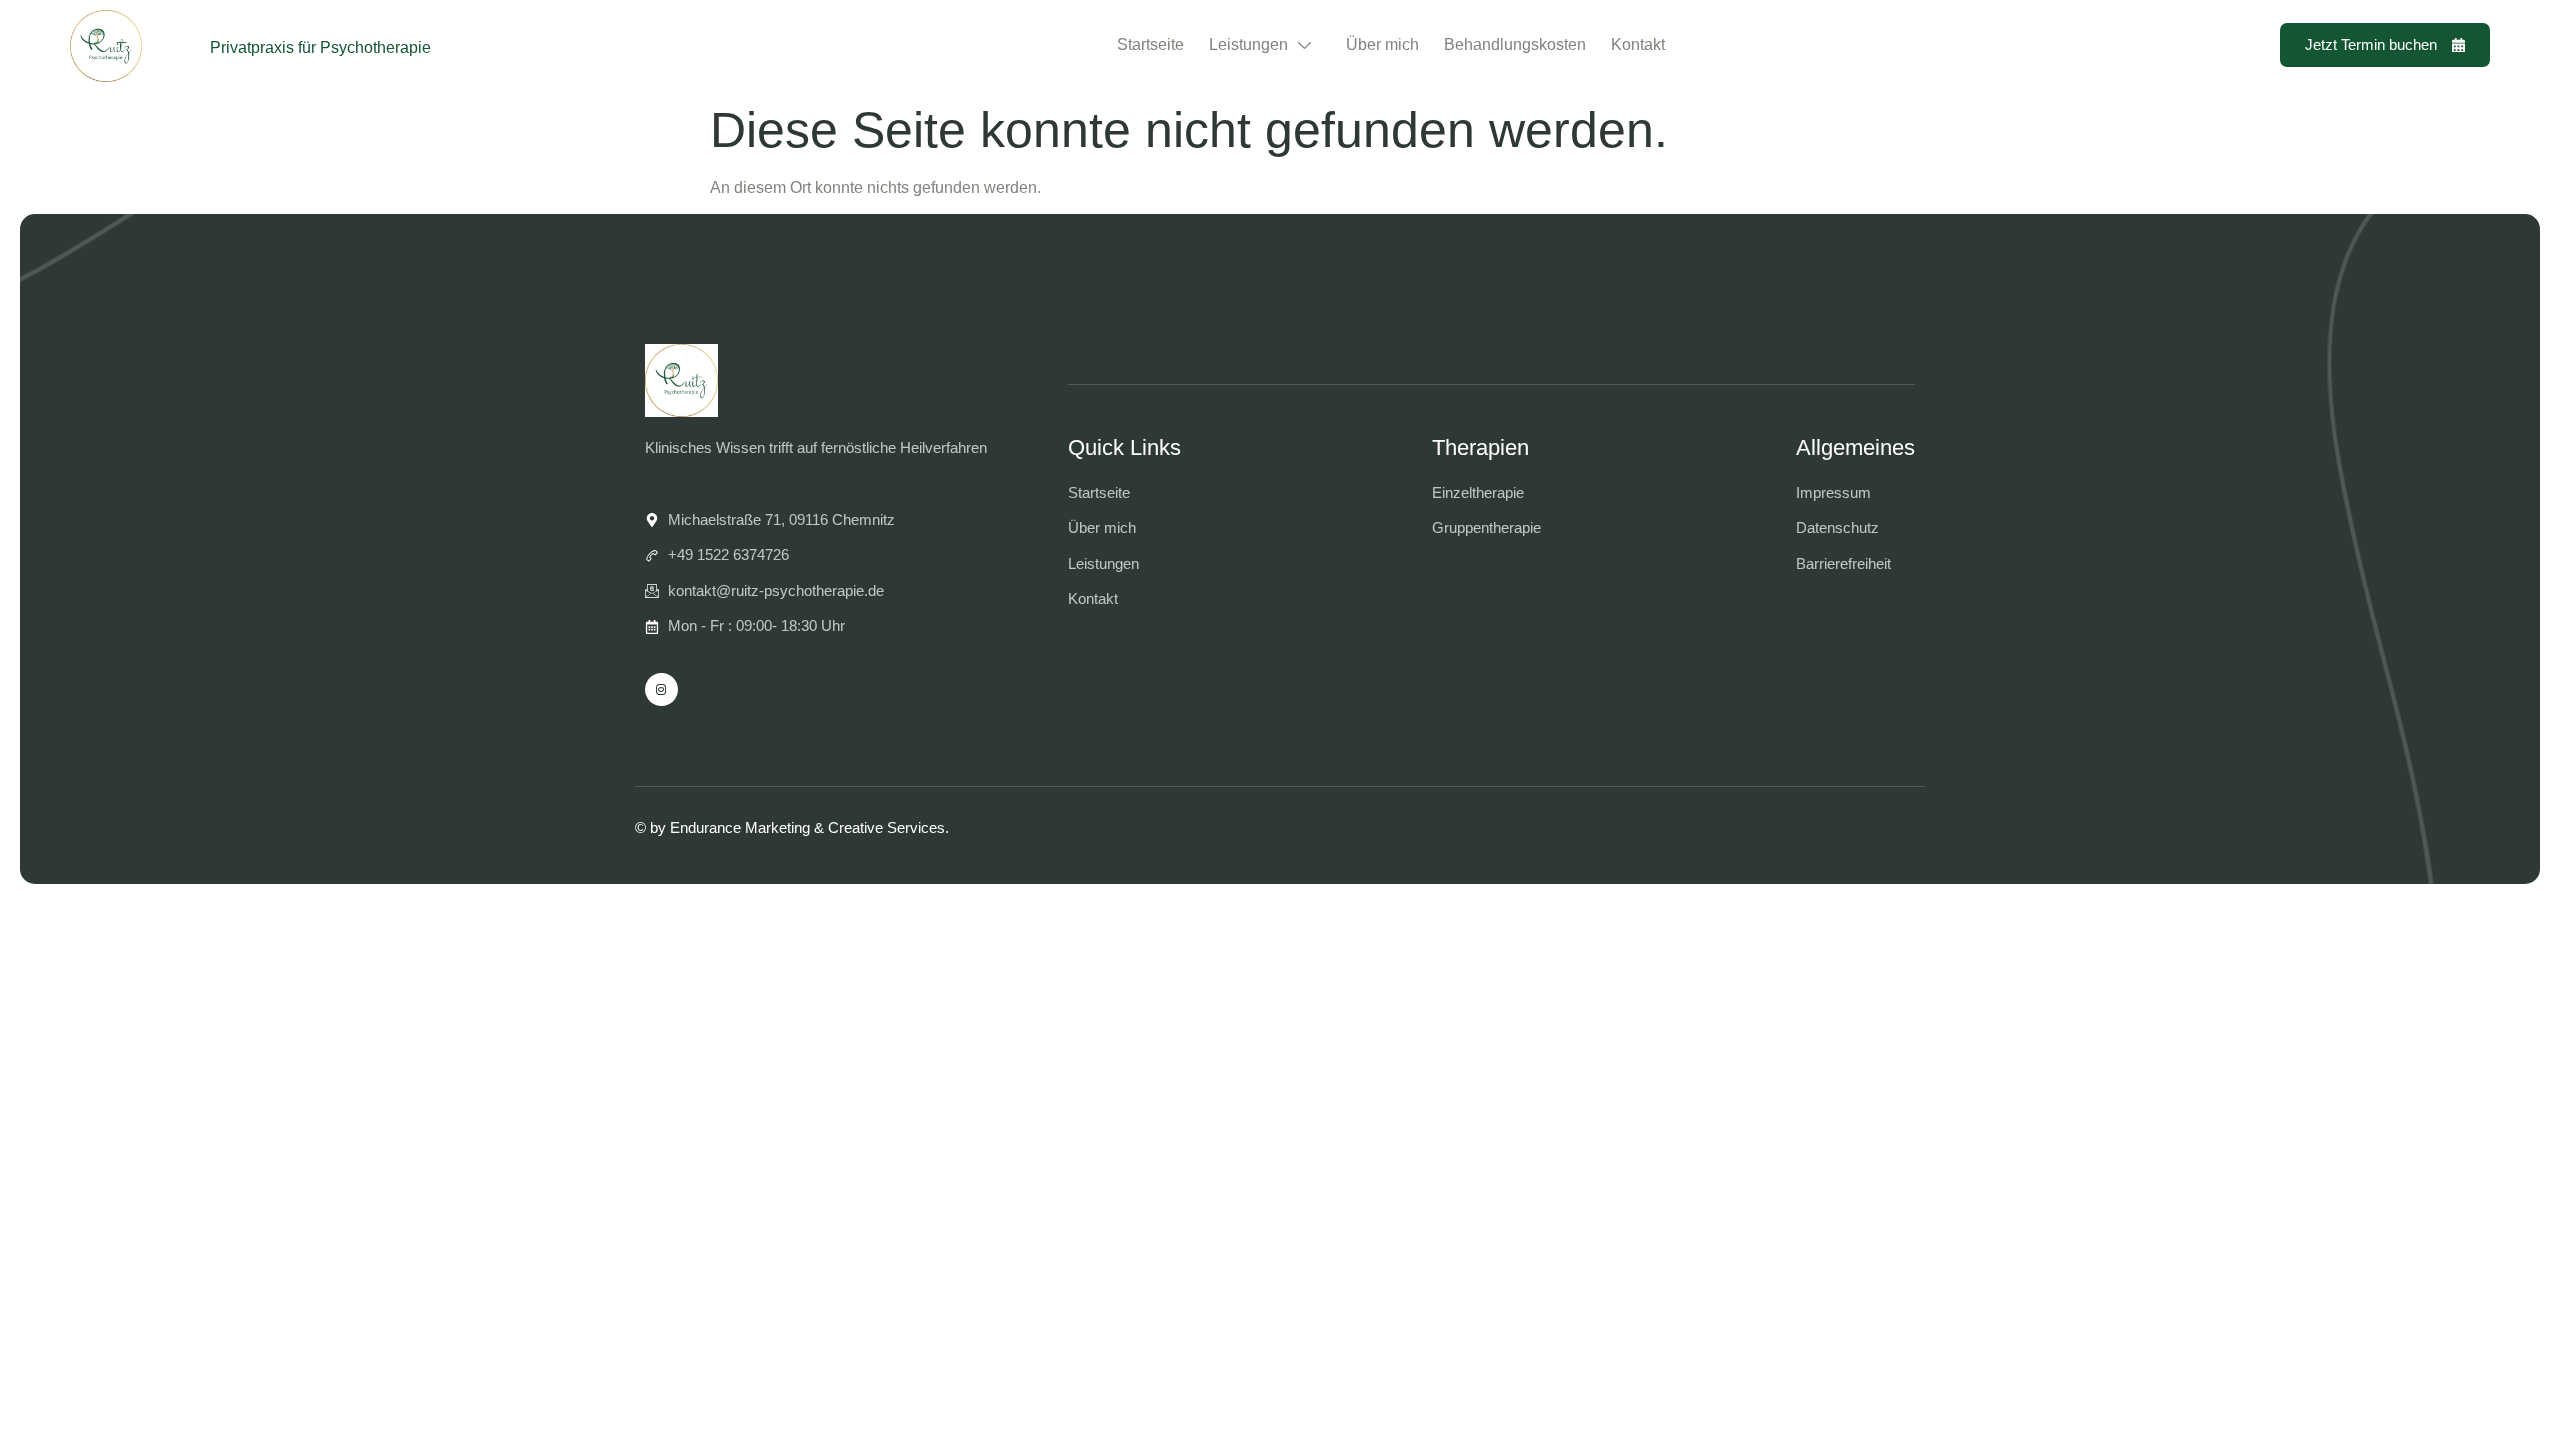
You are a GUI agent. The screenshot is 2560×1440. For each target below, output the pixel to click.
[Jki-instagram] (661, 689)
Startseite (1150, 44)
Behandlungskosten (1515, 44)
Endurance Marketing (740, 827)
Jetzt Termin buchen (2371, 44)
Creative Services (886, 827)
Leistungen (1248, 44)
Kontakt (1638, 44)
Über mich (1382, 44)
